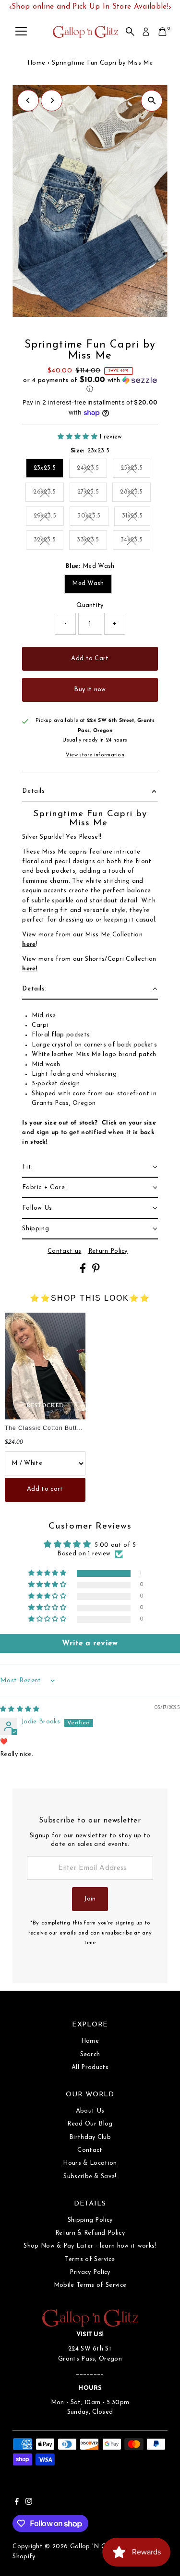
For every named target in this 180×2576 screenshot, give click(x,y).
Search (90, 2054)
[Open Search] (130, 32)
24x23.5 (92, 469)
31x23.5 (136, 517)
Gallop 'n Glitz (93, 2547)
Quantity (90, 605)
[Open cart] (162, 32)
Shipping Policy (90, 2220)
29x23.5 (49, 517)
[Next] (52, 100)
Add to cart (45, 1489)
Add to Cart (90, 658)
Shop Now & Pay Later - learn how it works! (90, 2246)
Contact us (64, 1251)
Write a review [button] (90, 1643)
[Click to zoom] (152, 101)
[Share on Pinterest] (96, 1271)
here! (30, 969)
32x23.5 (48, 541)
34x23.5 (135, 541)
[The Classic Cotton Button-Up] (45, 1366)
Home (36, 63)
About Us (90, 2111)
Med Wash (88, 583)
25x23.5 (135, 469)
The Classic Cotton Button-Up (50, 1428)
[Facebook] (17, 2503)
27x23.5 (92, 493)
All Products (90, 2067)
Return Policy (108, 1251)
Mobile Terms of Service (90, 2285)
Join (90, 1899)
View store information (95, 755)
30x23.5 (93, 517)
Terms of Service (90, 2259)
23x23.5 (45, 468)
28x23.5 (135, 493)
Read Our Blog (90, 2124)
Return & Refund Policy (90, 2233)
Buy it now (90, 690)
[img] (20, 1709)
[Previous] (28, 100)
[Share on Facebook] (84, 1271)
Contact (90, 2150)
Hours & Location (90, 2163)
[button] (90, 385)
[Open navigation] (21, 32)
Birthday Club (90, 2137)
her (27, 944)
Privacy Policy (90, 2272)
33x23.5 (92, 541)
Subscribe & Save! (90, 2177)
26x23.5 (48, 493)
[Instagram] (29, 2503)
